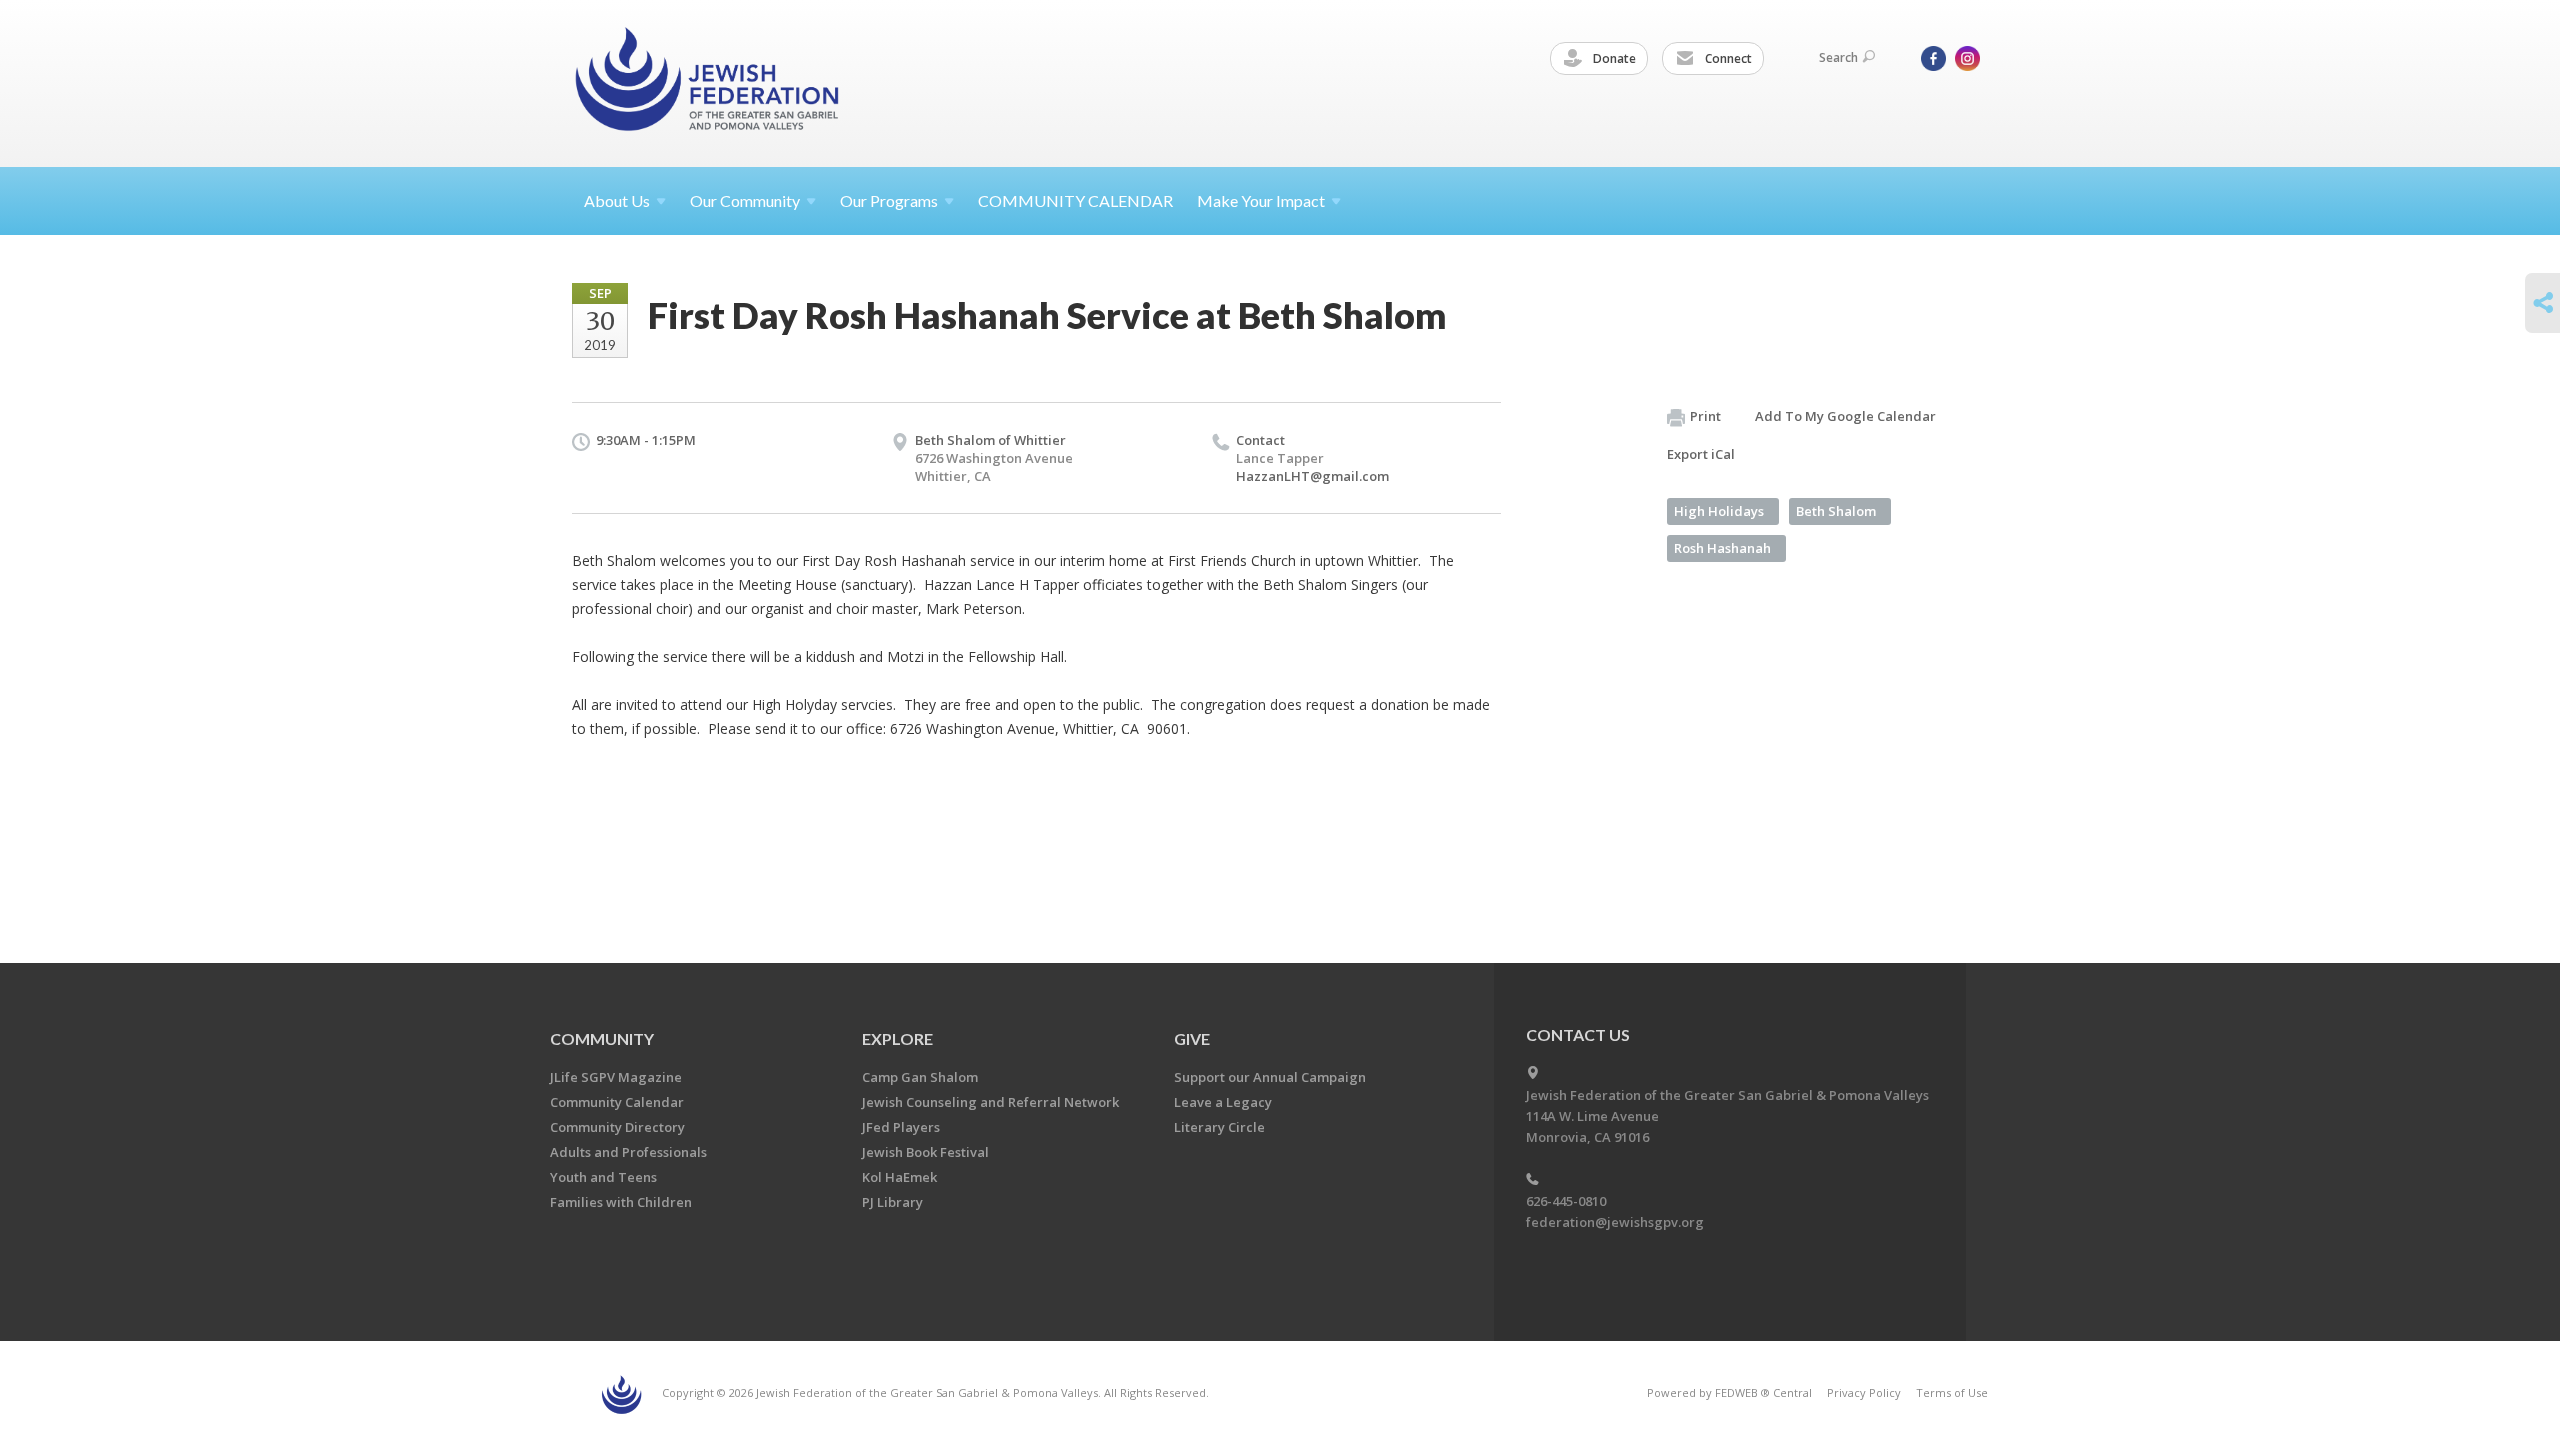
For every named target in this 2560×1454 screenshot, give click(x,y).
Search (1838, 57)
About (617, 200)
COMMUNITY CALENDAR (1075, 200)
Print (1705, 416)
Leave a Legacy (1223, 1102)
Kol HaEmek (899, 1177)
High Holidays (1719, 511)
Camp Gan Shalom (920, 1077)
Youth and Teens (603, 1177)
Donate (1613, 58)
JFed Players (901, 1127)
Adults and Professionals (628, 1152)
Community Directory (617, 1127)
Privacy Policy (1864, 1392)
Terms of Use (1952, 1392)
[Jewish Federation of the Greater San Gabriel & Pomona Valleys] (709, 82)
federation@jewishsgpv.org (1615, 1222)
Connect (1727, 58)
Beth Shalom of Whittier (990, 440)
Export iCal (1701, 454)
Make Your (1261, 200)
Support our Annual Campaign (1270, 1077)
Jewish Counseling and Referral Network (990, 1102)
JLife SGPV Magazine (616, 1077)
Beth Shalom (1836, 511)
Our (889, 200)
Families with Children (621, 1202)
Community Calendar (617, 1102)
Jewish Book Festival (925, 1152)
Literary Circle (1219, 1127)
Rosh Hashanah (1722, 548)
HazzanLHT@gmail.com (1312, 476)
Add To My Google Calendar (1845, 416)
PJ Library (892, 1202)
